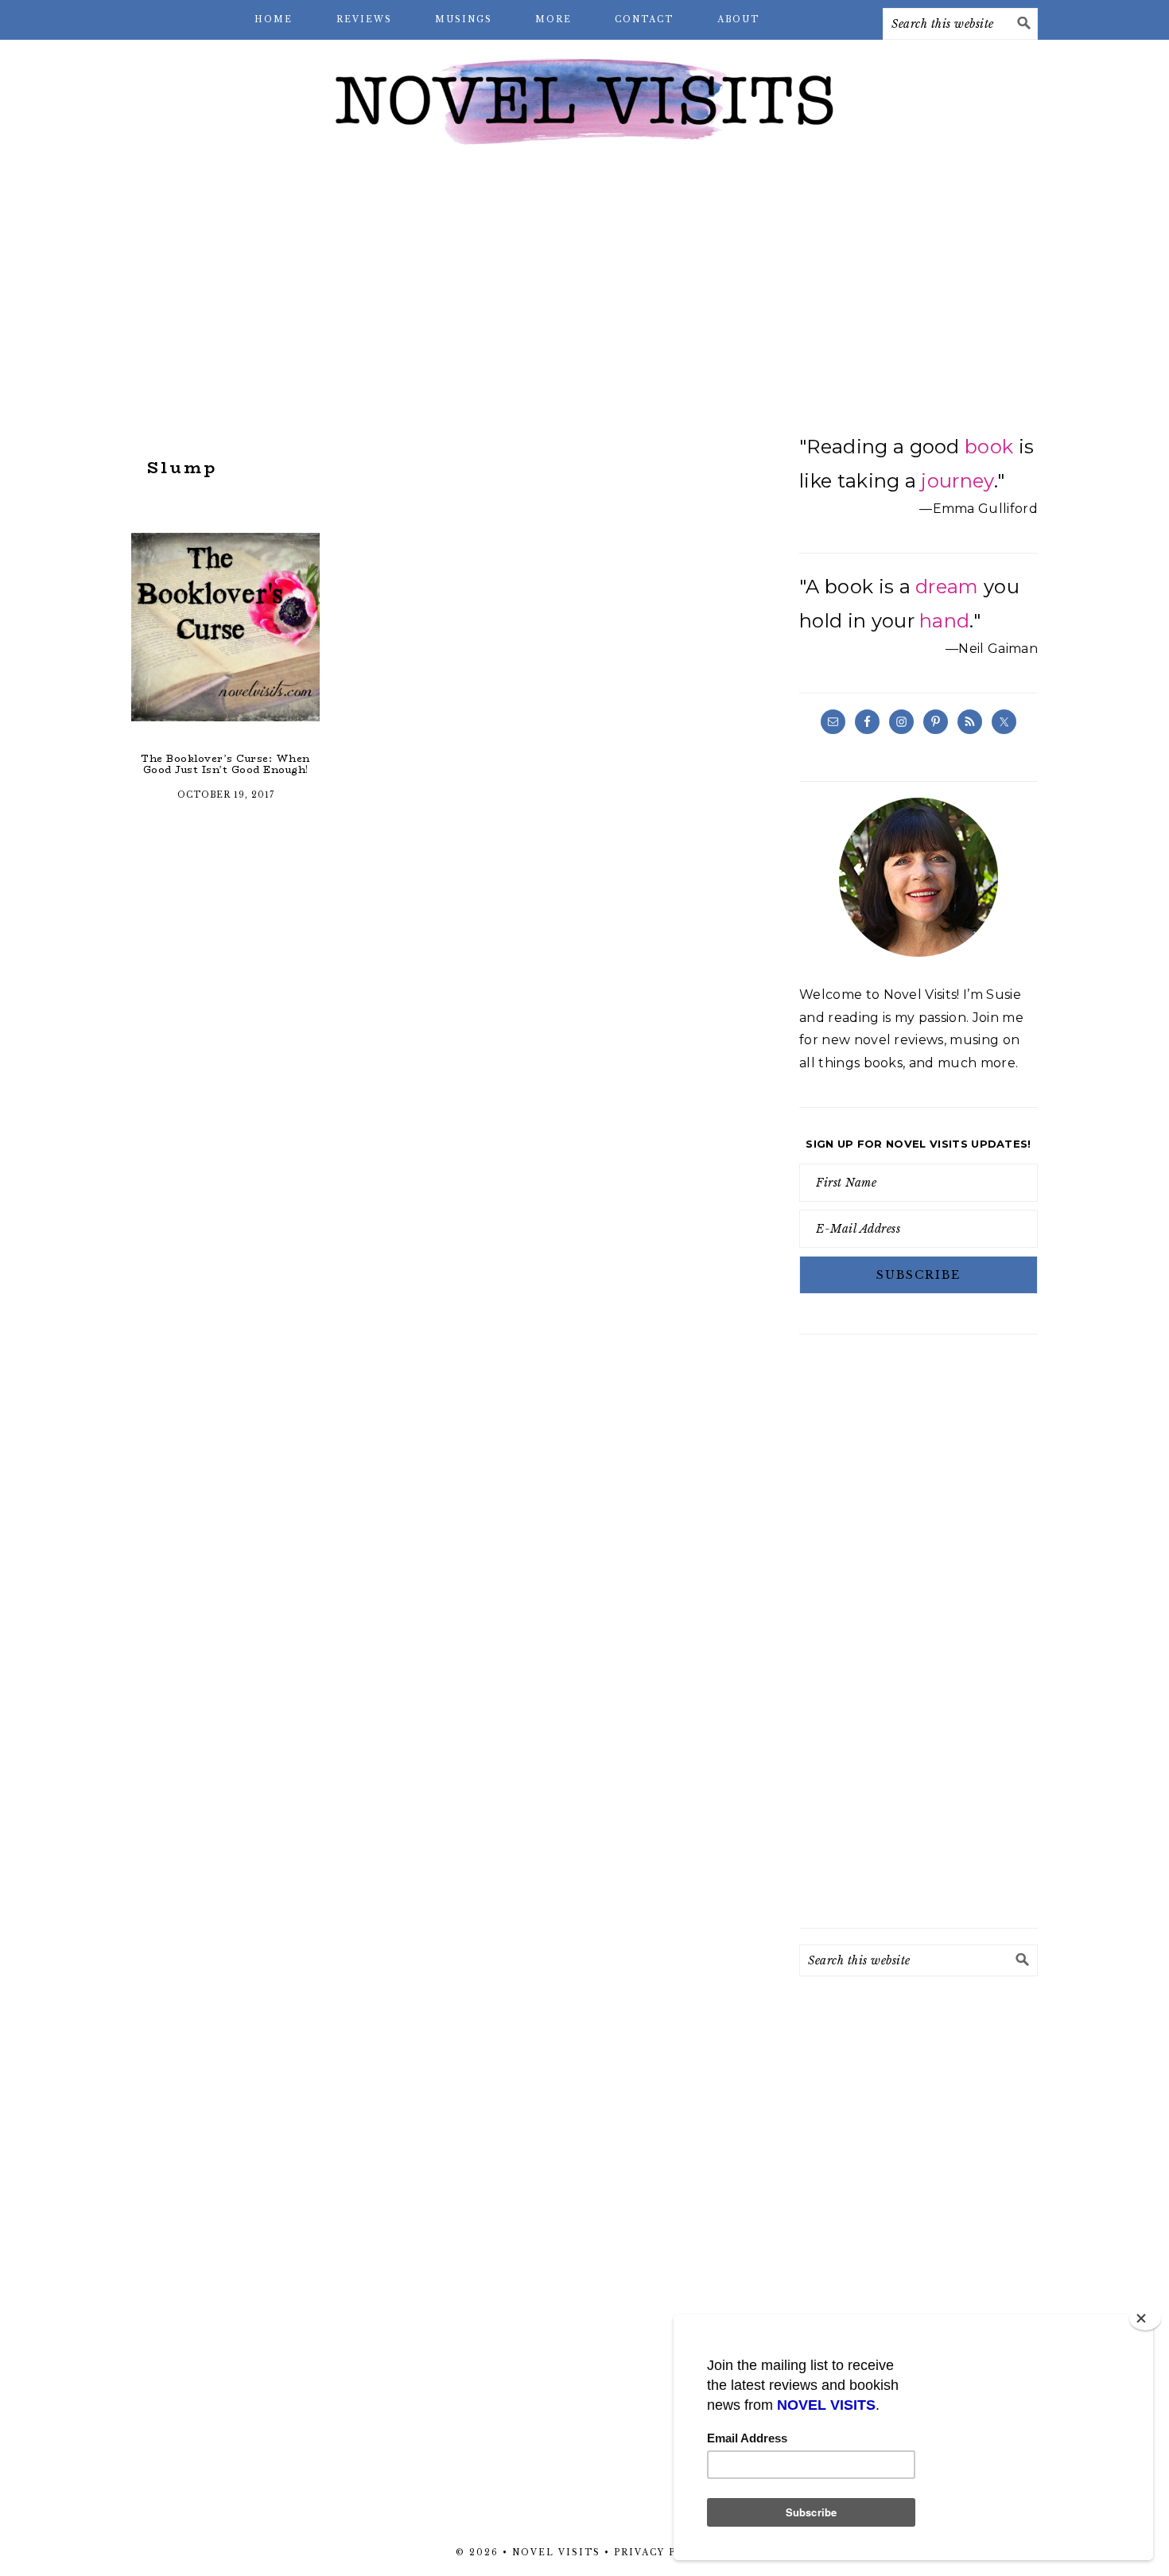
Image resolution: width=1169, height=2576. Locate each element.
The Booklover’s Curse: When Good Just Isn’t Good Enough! (225, 764)
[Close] (1145, 2318)
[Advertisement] (584, 286)
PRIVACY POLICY (664, 2553)
